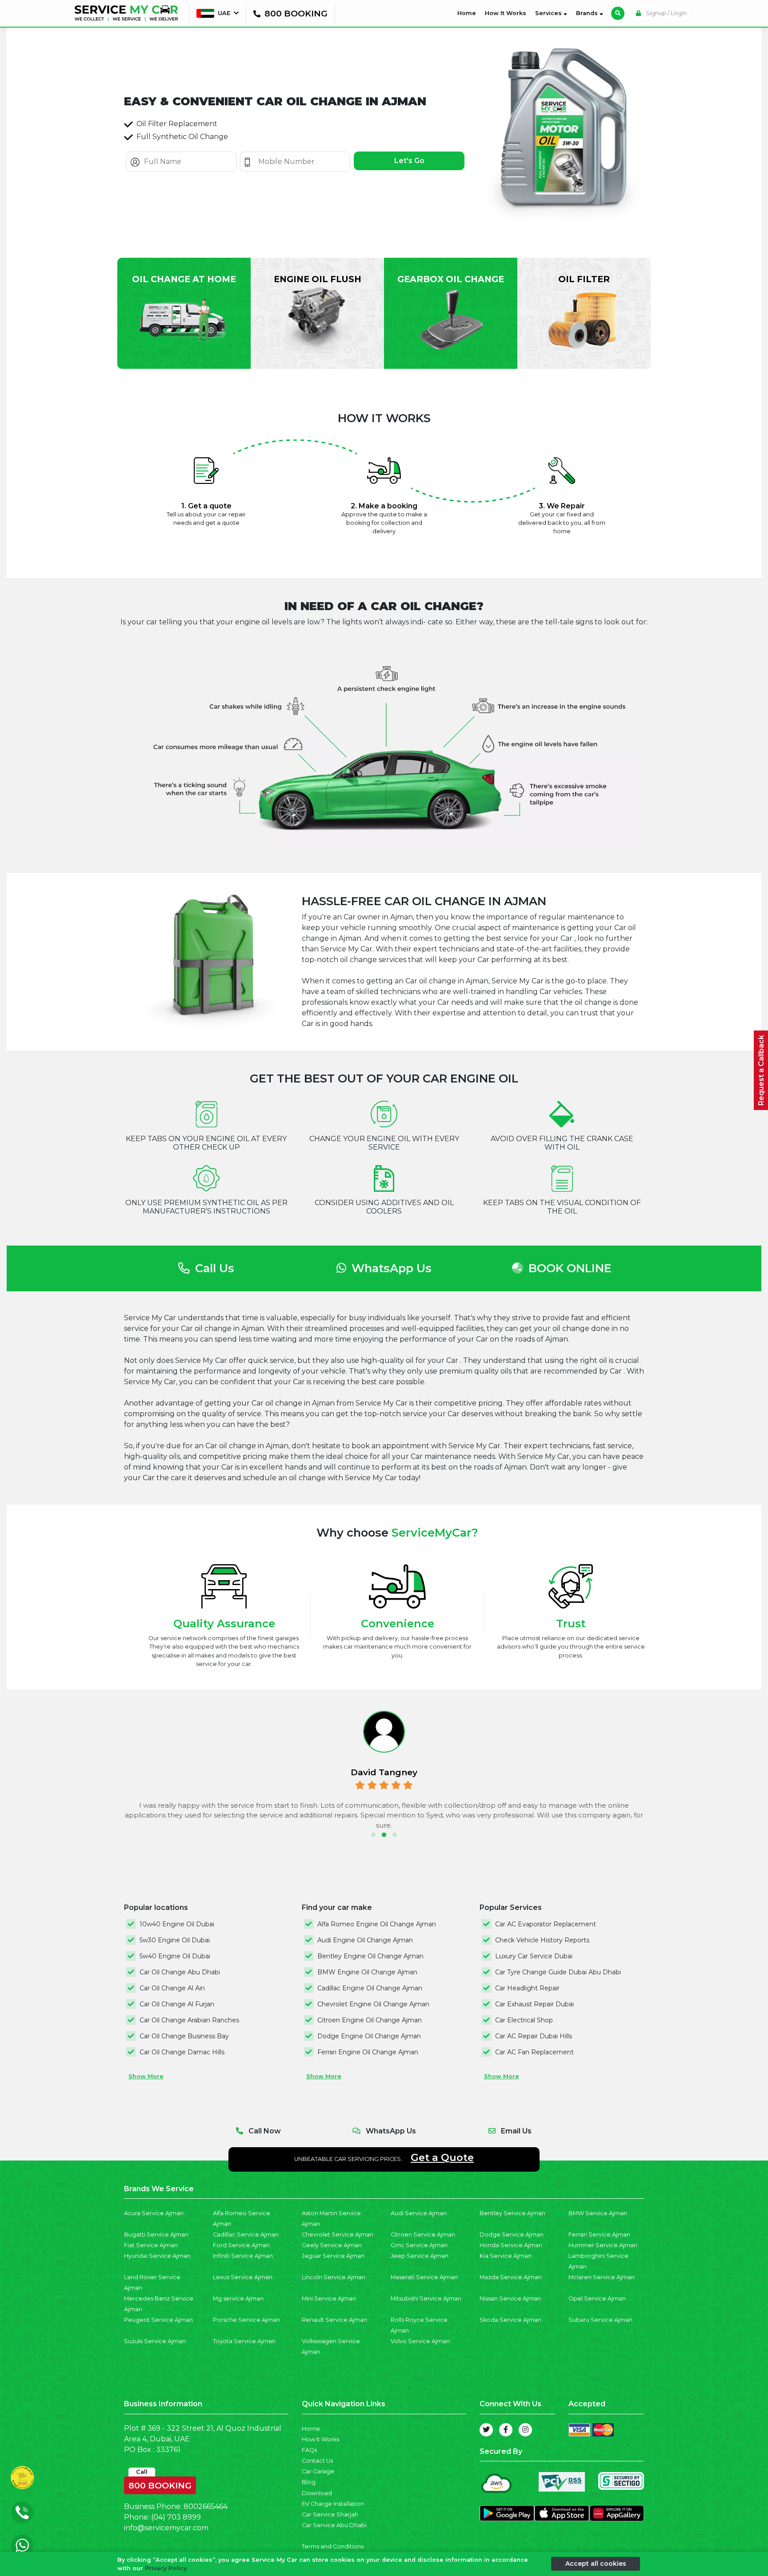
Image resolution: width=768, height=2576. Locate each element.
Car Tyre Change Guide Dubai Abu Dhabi (558, 1972)
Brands (588, 13)
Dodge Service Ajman (512, 2235)
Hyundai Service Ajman (157, 2256)
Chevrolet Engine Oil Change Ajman (373, 2004)
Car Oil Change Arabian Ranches (189, 2020)
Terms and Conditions (333, 2546)
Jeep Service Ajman (420, 2256)
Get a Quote (442, 2157)
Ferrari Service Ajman (599, 2235)
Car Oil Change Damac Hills (182, 2052)
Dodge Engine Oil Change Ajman (369, 2036)
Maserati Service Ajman (424, 2277)
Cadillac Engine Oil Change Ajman (370, 1988)
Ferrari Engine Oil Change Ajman (368, 2052)
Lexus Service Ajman (243, 2277)
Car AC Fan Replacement (534, 2052)
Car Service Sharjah (330, 2514)
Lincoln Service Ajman (334, 2277)
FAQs (309, 2450)
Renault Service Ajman (334, 2320)
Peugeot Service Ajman (158, 2320)
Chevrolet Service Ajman (338, 2235)
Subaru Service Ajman (600, 2320)
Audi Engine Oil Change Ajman (365, 1940)
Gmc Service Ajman (419, 2245)
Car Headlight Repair (527, 1988)
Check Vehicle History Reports (542, 1940)
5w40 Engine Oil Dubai (175, 1956)
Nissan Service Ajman (510, 2298)
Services (549, 13)
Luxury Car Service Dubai (534, 1956)
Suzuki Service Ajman (155, 2341)
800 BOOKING (160, 2484)
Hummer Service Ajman (603, 2245)
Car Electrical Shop (524, 2020)
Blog (309, 2482)
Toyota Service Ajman (244, 2341)
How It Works (506, 13)
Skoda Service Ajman (510, 2320)
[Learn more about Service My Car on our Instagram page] (525, 2430)
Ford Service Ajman (241, 2245)
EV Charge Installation (333, 2504)
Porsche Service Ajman (246, 2320)
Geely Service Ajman (332, 2245)
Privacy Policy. (166, 2568)
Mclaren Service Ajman (602, 2277)
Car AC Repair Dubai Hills (534, 2036)
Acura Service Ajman (154, 2213)
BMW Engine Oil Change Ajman (367, 1972)
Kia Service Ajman (506, 2256)
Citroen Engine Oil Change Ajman (370, 2020)
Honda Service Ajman (511, 2245)
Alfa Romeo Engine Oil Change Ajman (377, 1924)
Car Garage (318, 2471)
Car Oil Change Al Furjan (177, 2004)
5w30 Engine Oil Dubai (175, 1940)
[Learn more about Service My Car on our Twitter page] (486, 2430)
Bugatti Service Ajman (156, 2235)
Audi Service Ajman (419, 2213)
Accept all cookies (596, 2564)
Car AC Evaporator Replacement (546, 1924)
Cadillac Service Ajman (246, 2235)
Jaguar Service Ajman (333, 2256)
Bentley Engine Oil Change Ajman (370, 1956)
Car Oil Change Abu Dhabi (180, 1972)
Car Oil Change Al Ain (172, 1988)
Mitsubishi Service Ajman (426, 2298)
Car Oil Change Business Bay (184, 2036)
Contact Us (317, 2461)
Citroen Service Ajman (423, 2235)
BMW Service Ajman (598, 2213)
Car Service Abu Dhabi (334, 2525)
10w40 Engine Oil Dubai (177, 1924)
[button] (373, 1835)
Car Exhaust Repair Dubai (534, 2004)
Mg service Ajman (238, 2298)
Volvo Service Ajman (420, 2341)
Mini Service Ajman (329, 2298)
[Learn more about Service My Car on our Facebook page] (506, 2430)
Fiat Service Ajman (151, 2245)
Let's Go (409, 161)
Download (317, 2493)
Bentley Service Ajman (512, 2213)
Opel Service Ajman (597, 2298)
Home (468, 13)
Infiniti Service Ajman (243, 2256)
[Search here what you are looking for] (618, 13)
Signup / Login (666, 13)
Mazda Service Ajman (511, 2277)
